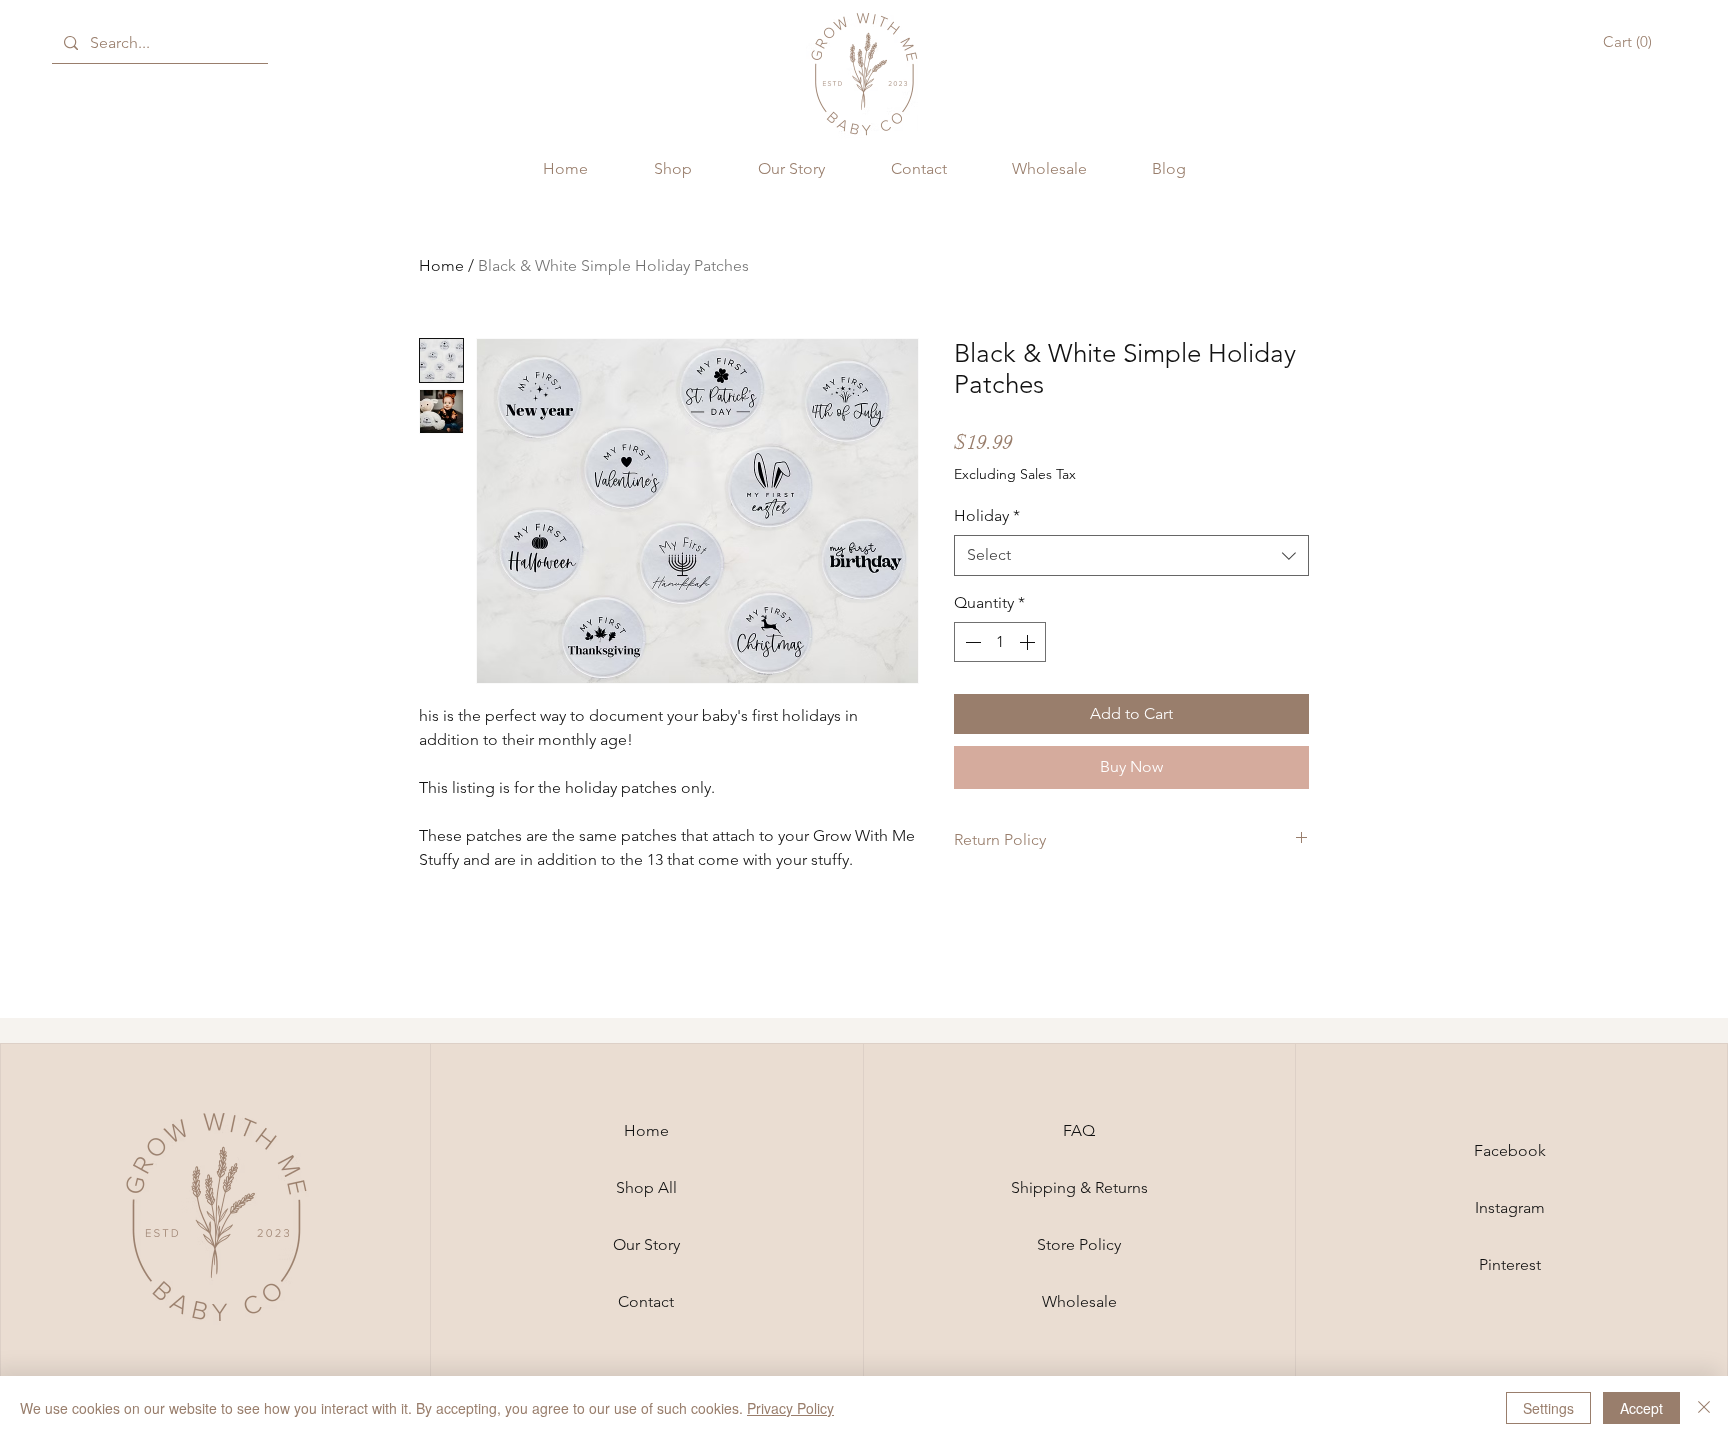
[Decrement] (971, 642)
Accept (1641, 1408)
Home (441, 265)
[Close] (1704, 1408)
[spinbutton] (1000, 642)
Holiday (987, 515)
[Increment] (1029, 642)
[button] (1630, 42)
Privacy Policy (790, 1408)
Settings (1548, 1408)
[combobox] (1131, 555)
